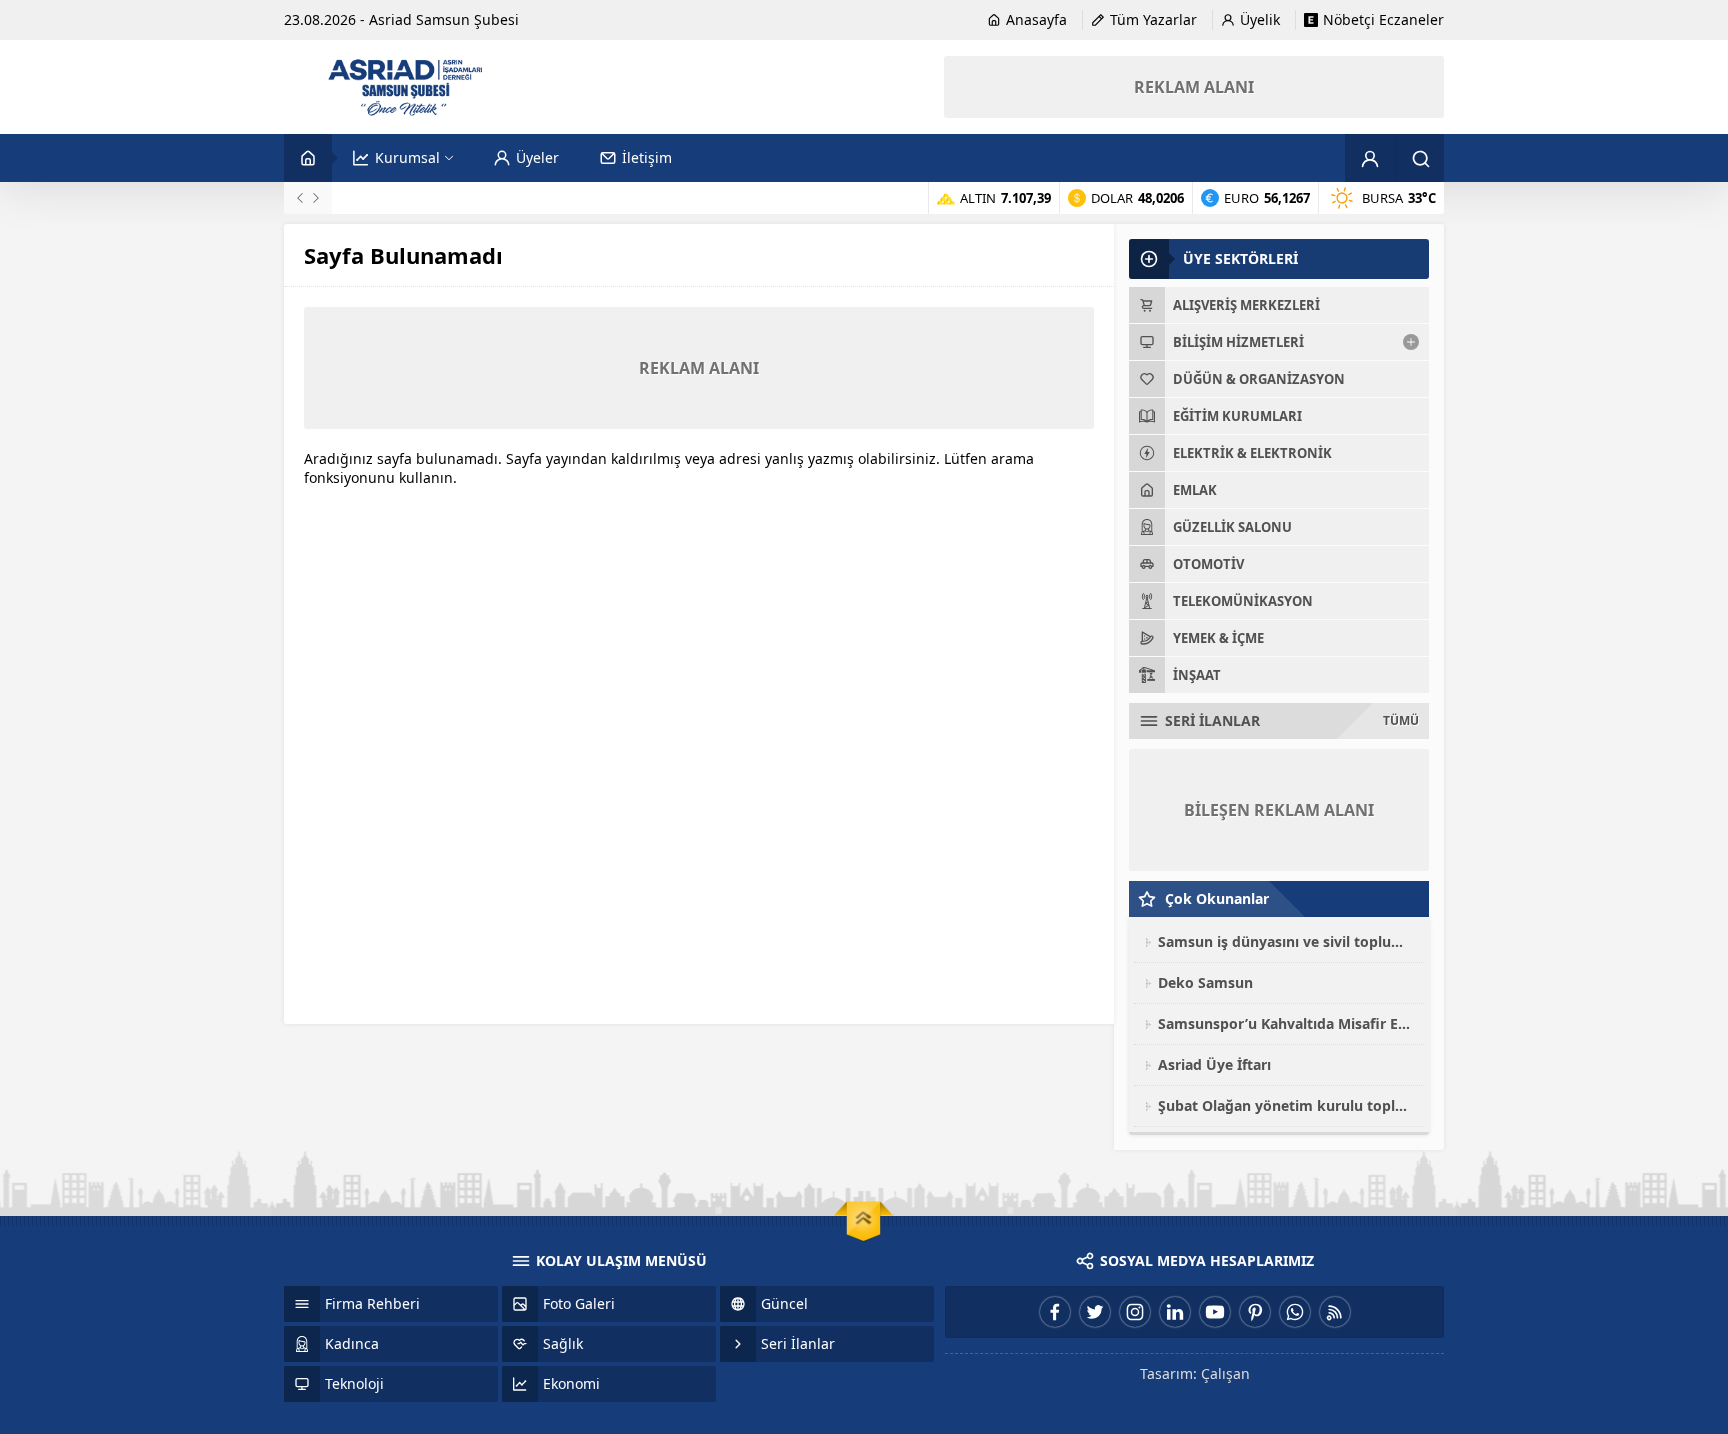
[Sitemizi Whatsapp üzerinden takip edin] (1295, 1312)
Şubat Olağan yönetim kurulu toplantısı (1286, 1105)
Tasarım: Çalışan (1195, 1373)
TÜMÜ (1401, 720)
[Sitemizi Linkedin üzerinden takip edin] (1175, 1312)
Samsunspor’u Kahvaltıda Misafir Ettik (1286, 1023)
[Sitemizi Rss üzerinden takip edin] (1335, 1312)
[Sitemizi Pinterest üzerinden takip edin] (1255, 1312)
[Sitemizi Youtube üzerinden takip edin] (1215, 1312)
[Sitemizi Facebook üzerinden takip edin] (1055, 1312)
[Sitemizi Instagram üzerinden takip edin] (1135, 1312)
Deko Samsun (1205, 982)
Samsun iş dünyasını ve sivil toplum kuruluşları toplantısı (1286, 941)
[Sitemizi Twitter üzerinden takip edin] (1095, 1312)
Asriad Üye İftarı (1214, 1064)
